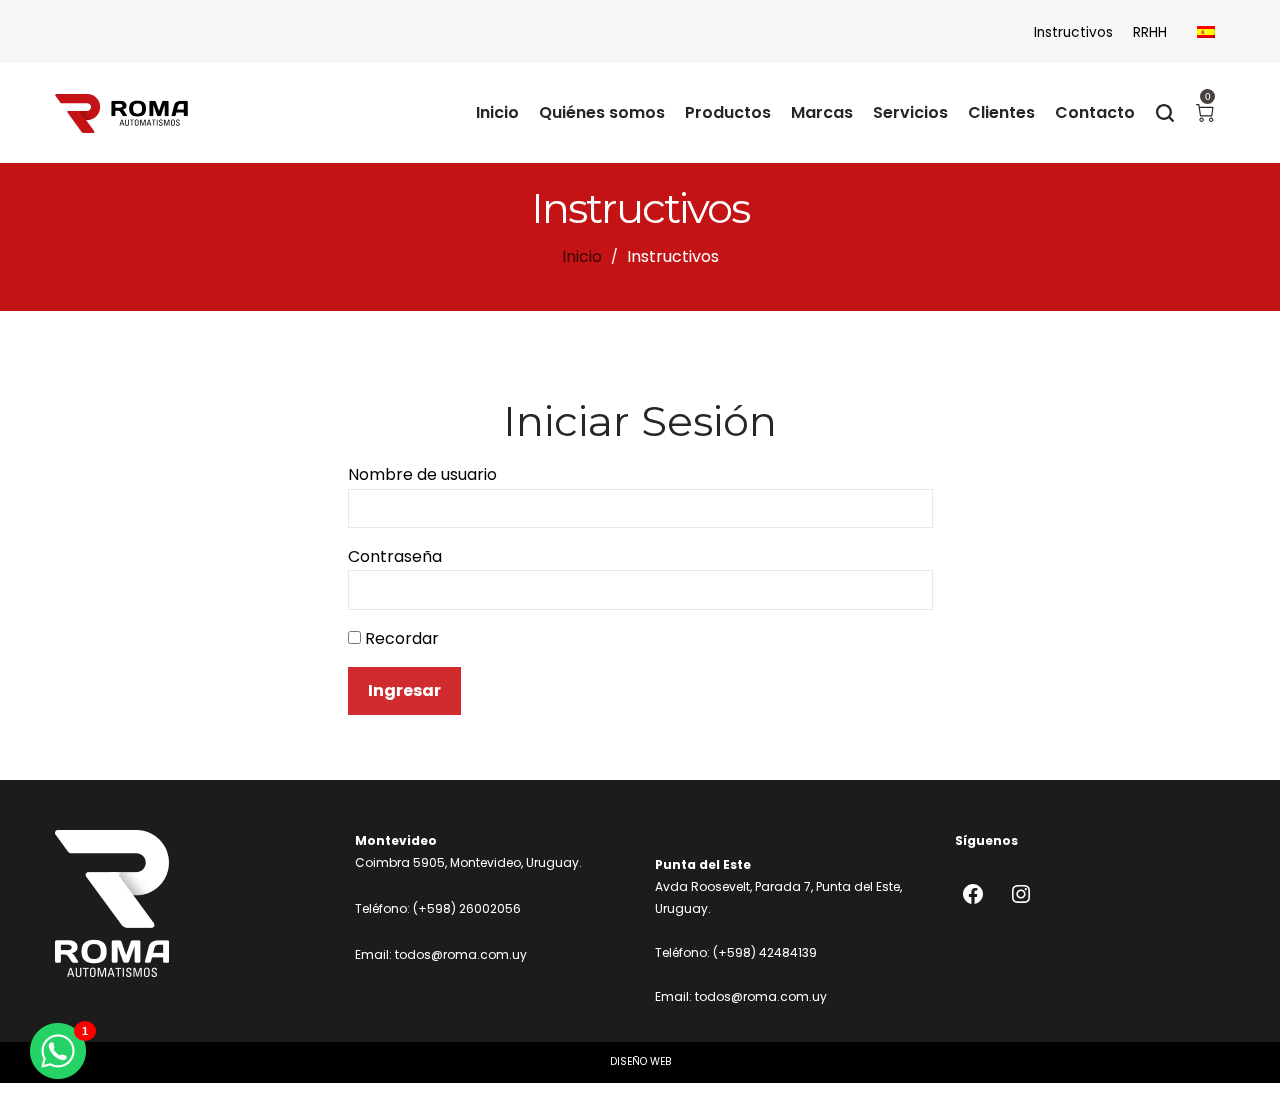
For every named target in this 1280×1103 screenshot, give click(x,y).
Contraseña (395, 556)
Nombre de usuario (422, 474)
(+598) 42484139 (765, 952)
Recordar (400, 638)
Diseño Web (640, 1061)
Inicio (582, 256)
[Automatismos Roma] (121, 113)
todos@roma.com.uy (461, 954)
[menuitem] (1206, 32)
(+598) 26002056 (467, 908)
